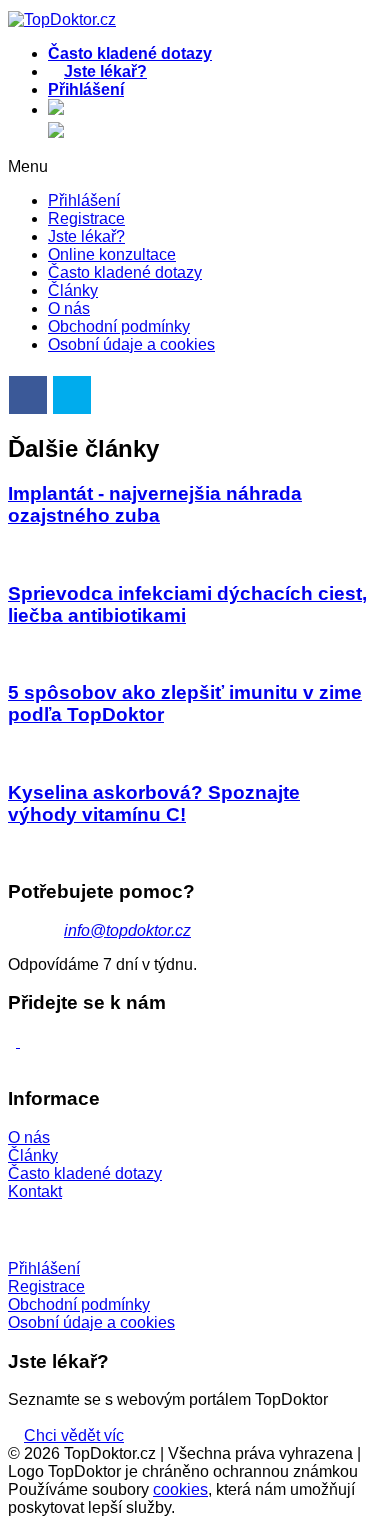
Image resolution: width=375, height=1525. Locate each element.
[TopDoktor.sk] (56, 132)
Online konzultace (112, 254)
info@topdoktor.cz (127, 930)
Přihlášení (84, 200)
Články (73, 290)
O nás (69, 308)
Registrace (86, 218)
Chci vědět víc (74, 1435)
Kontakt (35, 1191)
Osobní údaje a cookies (131, 344)
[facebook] (18, 1041)
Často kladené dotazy (125, 272)
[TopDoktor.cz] (207, 110)
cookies (180, 1489)
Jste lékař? (86, 236)
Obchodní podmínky (119, 326)
